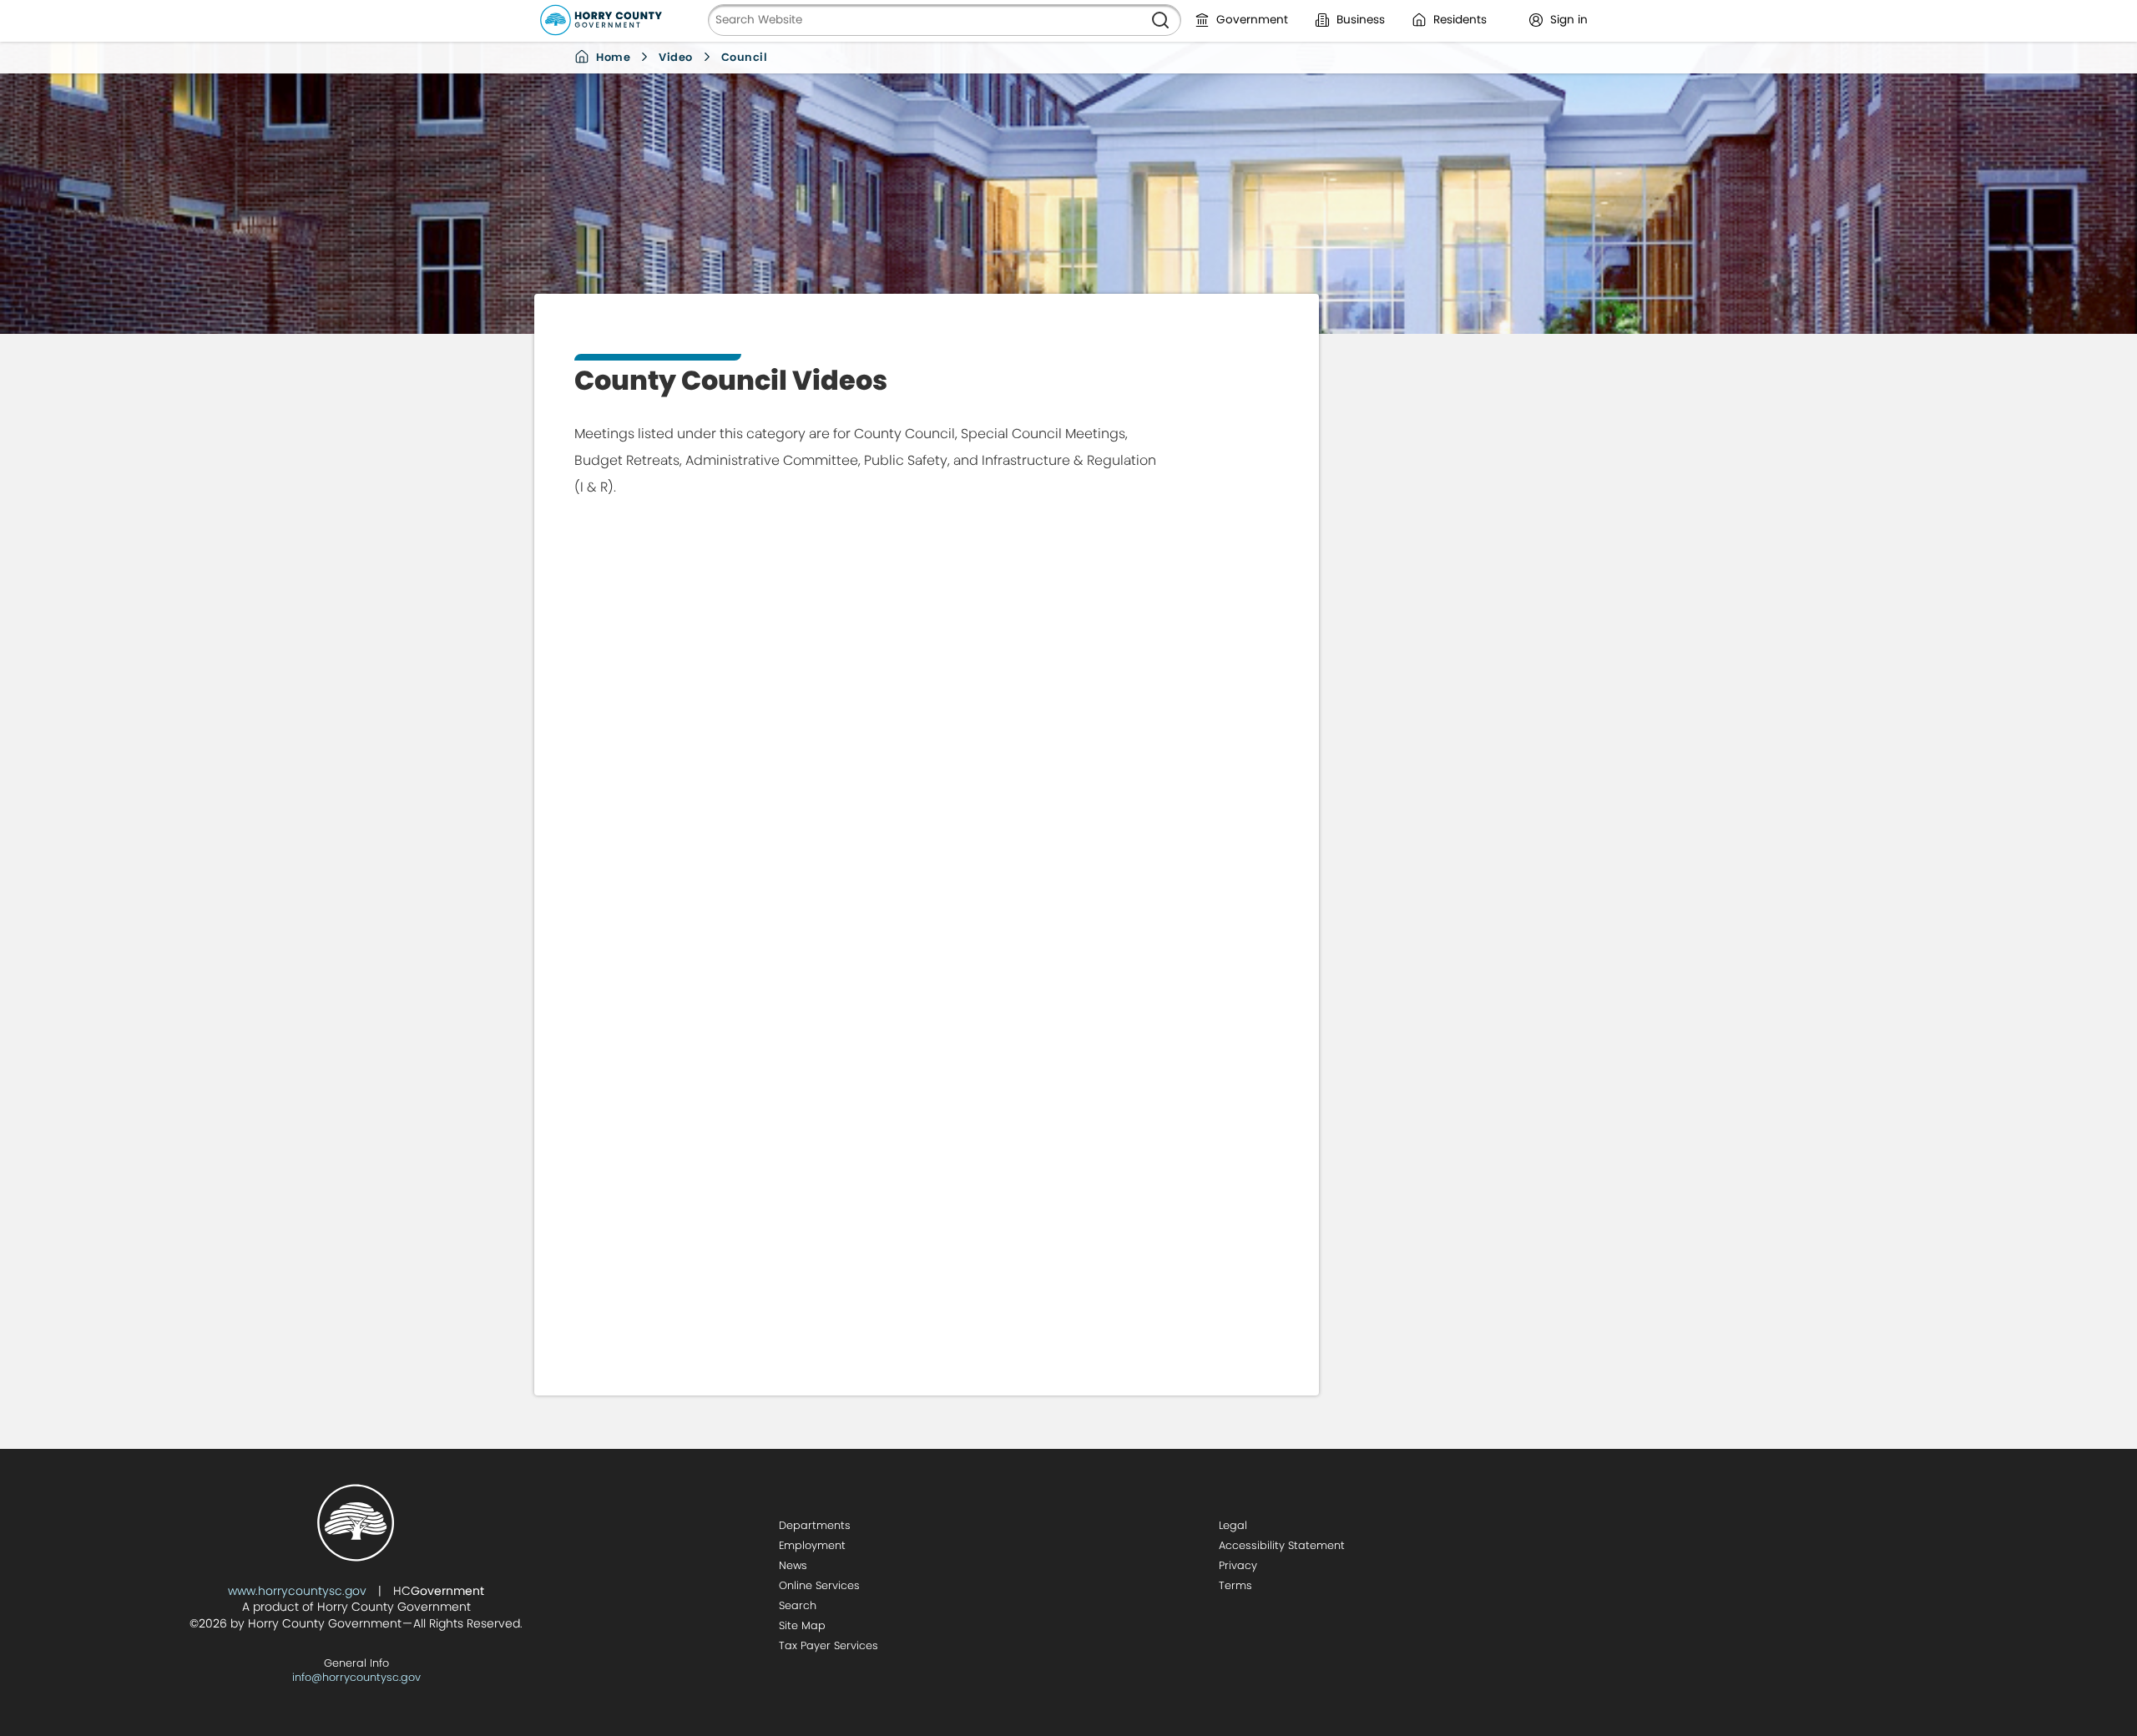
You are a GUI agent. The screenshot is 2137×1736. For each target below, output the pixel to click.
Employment (812, 1545)
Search (798, 1605)
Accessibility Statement (1282, 1545)
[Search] (1160, 20)
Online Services (819, 1585)
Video (676, 57)
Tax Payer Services (829, 1645)
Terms (1235, 1585)
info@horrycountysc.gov (356, 1677)
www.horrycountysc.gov (297, 1591)
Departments (815, 1525)
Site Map (802, 1625)
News (793, 1565)
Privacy (1238, 1565)
